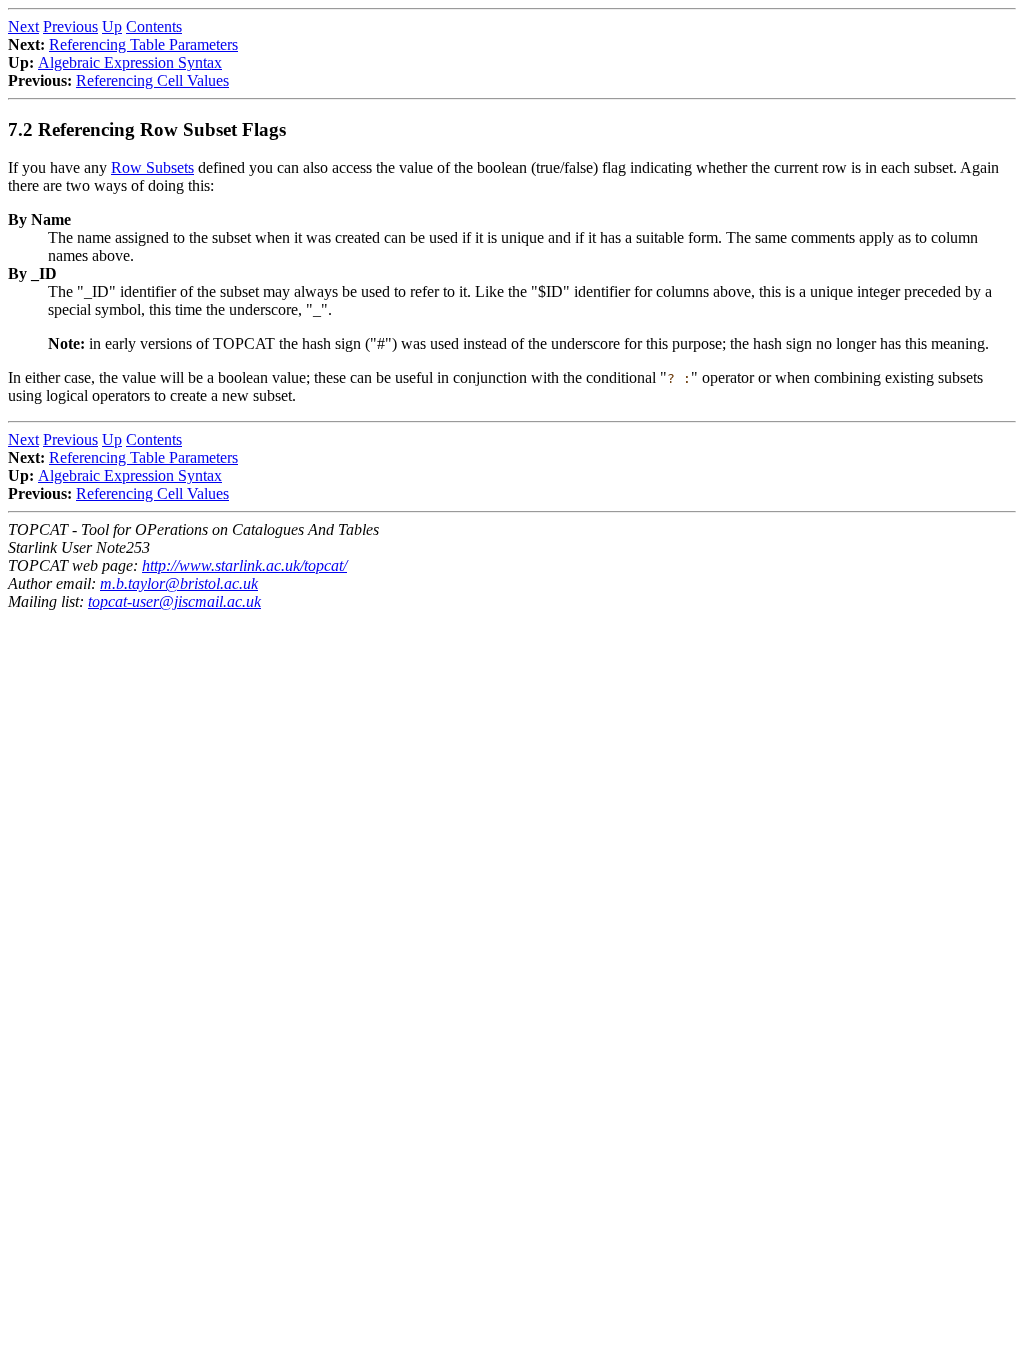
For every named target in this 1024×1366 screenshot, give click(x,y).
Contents (154, 26)
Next (23, 26)
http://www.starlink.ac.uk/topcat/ (244, 565)
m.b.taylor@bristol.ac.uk (179, 583)
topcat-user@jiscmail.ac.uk (174, 601)
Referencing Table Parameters (143, 44)
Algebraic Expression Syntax (130, 62)
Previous (70, 26)
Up (112, 26)
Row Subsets (152, 167)
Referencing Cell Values (152, 80)
